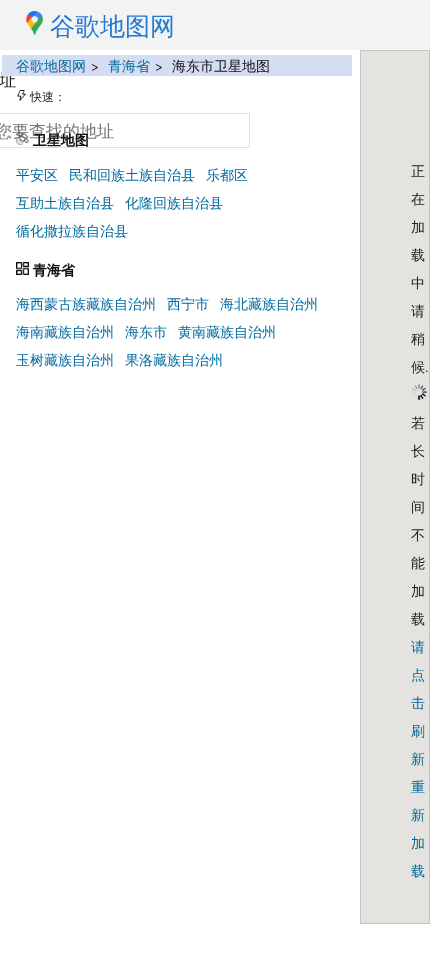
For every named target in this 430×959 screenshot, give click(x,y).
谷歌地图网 (51, 65)
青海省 (129, 65)
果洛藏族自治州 (174, 359)
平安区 (37, 174)
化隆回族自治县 (174, 202)
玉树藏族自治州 (65, 359)
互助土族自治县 (65, 202)
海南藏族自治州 (65, 331)
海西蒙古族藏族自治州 (86, 303)
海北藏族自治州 (269, 303)
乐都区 (227, 174)
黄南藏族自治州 (227, 331)
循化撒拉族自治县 (72, 230)
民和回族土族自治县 (132, 174)
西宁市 (188, 303)
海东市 (146, 331)
